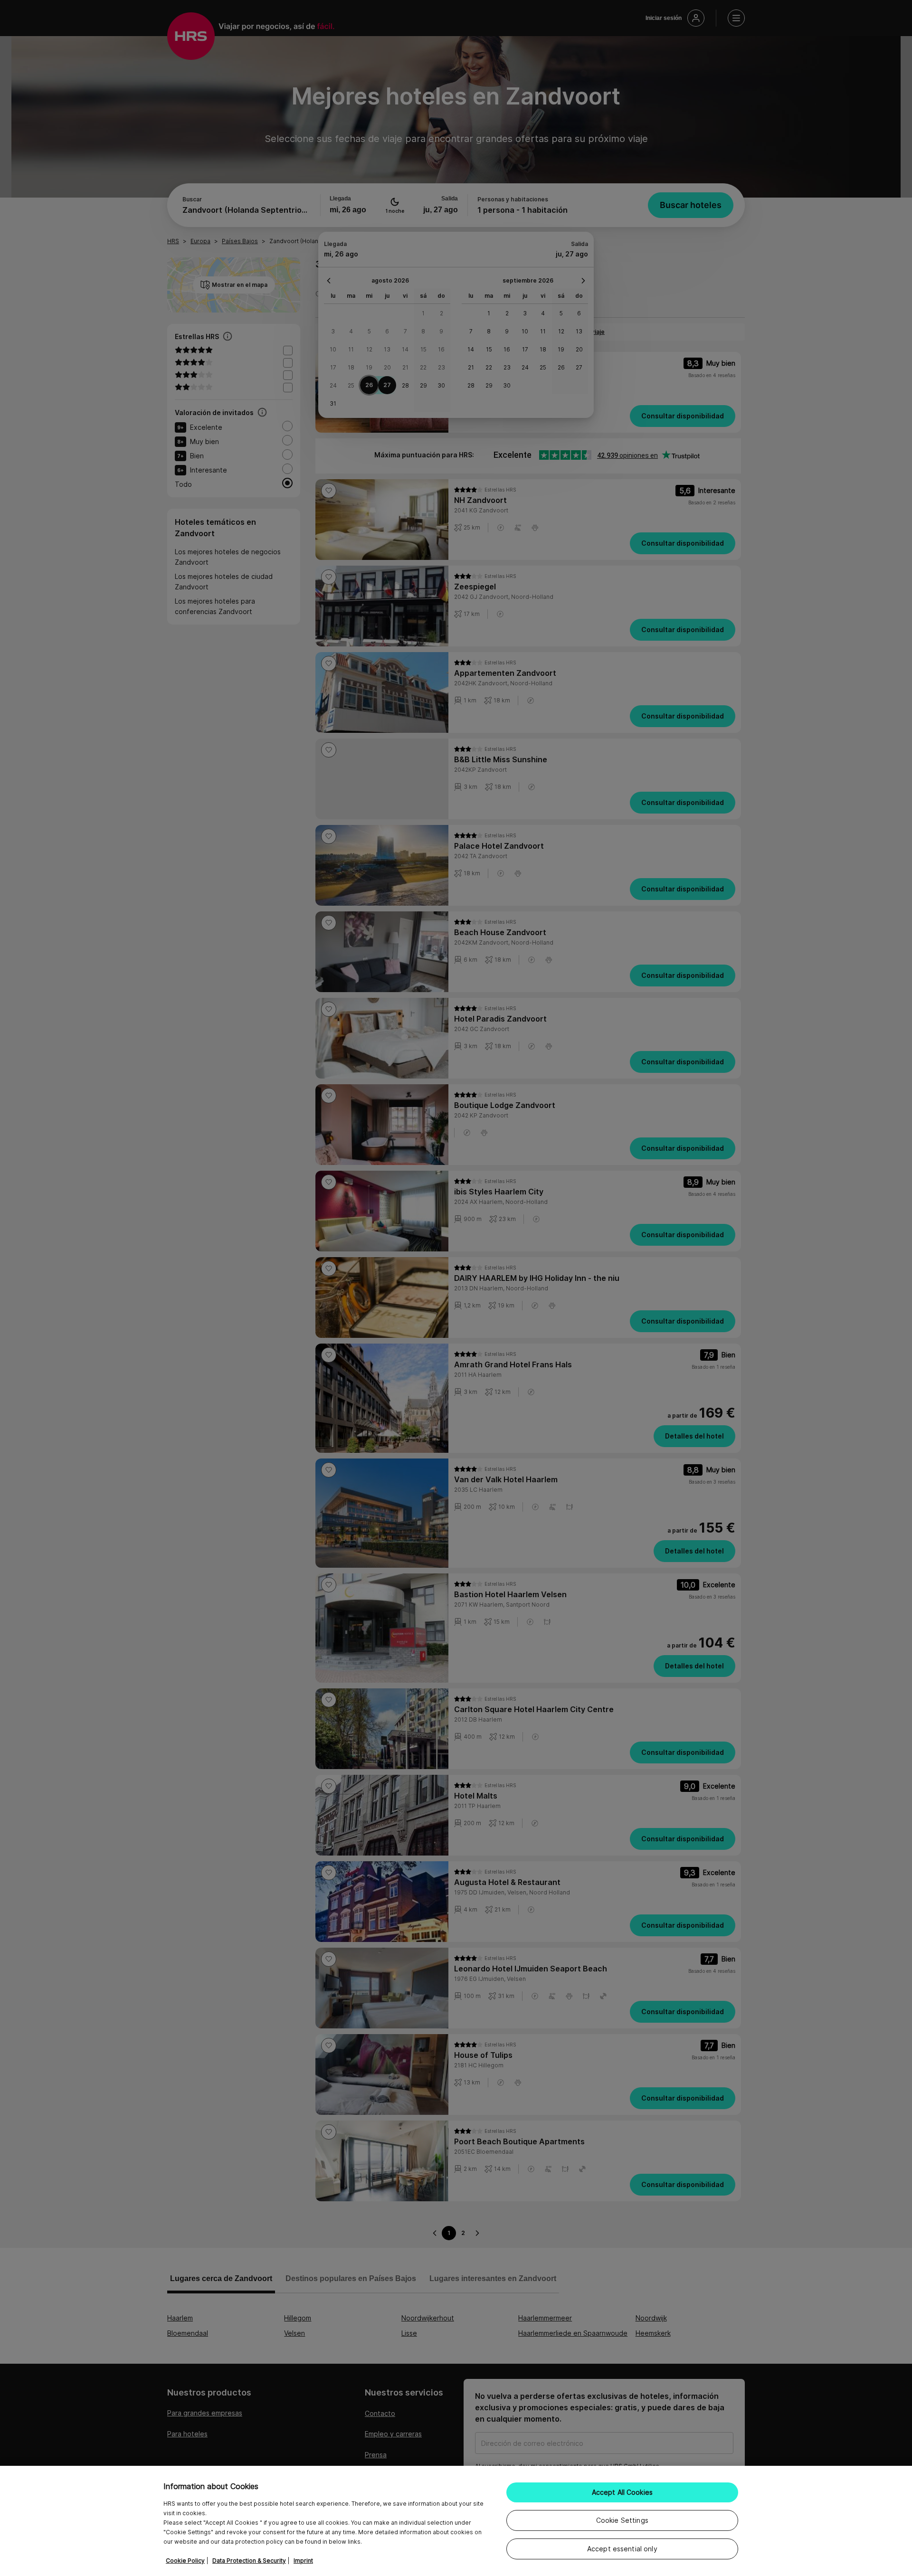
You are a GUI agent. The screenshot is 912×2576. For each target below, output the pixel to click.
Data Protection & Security (249, 2561)
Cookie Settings (622, 2520)
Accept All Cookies (622, 2492)
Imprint (303, 2561)
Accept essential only (622, 2549)
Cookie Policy (185, 2561)
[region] (456, 2521)
